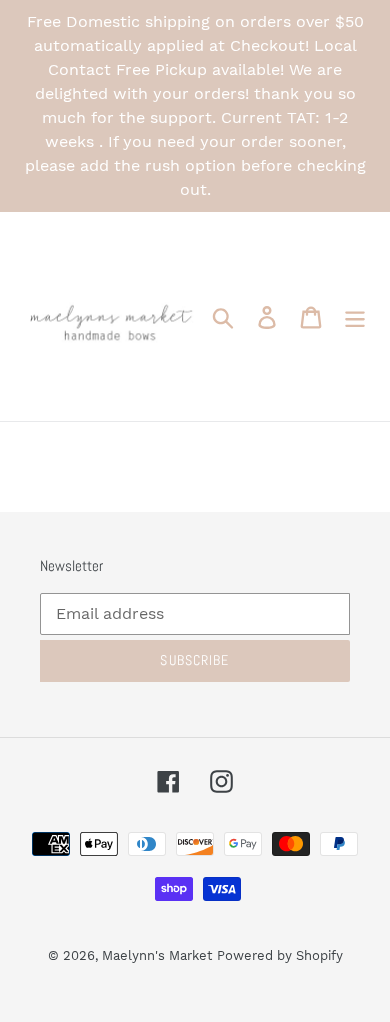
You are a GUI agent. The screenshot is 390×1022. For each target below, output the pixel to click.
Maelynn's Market (157, 955)
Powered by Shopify (280, 955)
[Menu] (355, 316)
